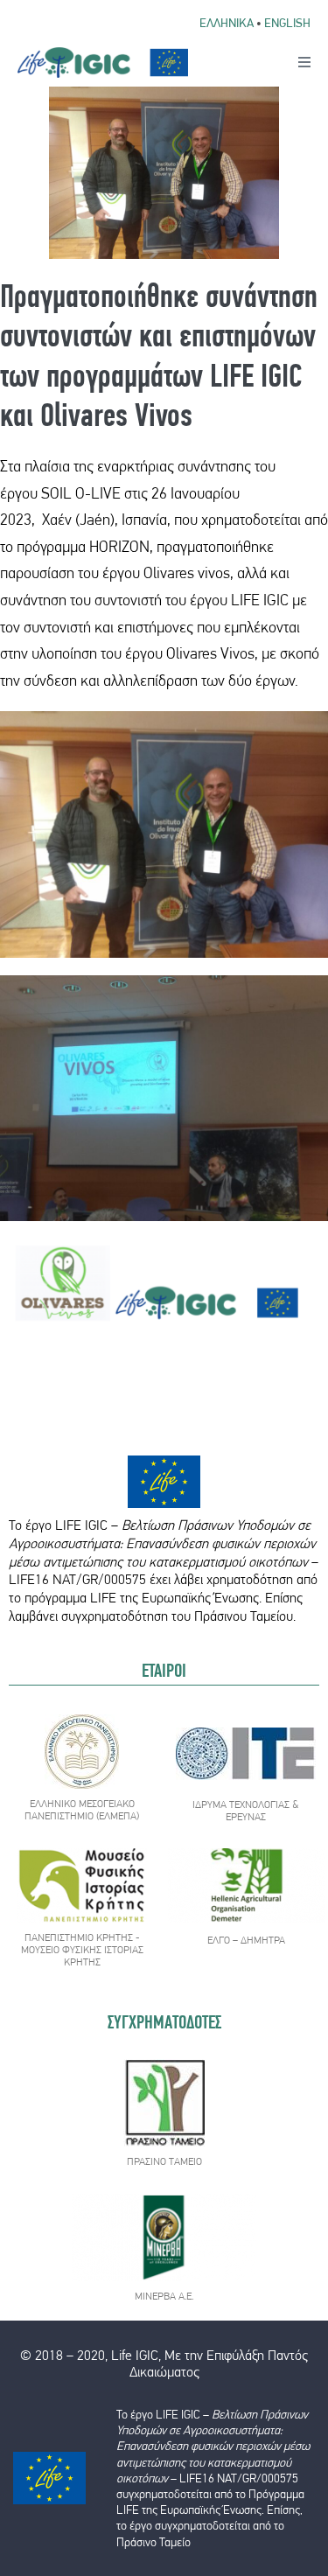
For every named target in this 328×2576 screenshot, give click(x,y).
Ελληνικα (227, 23)
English (287, 23)
